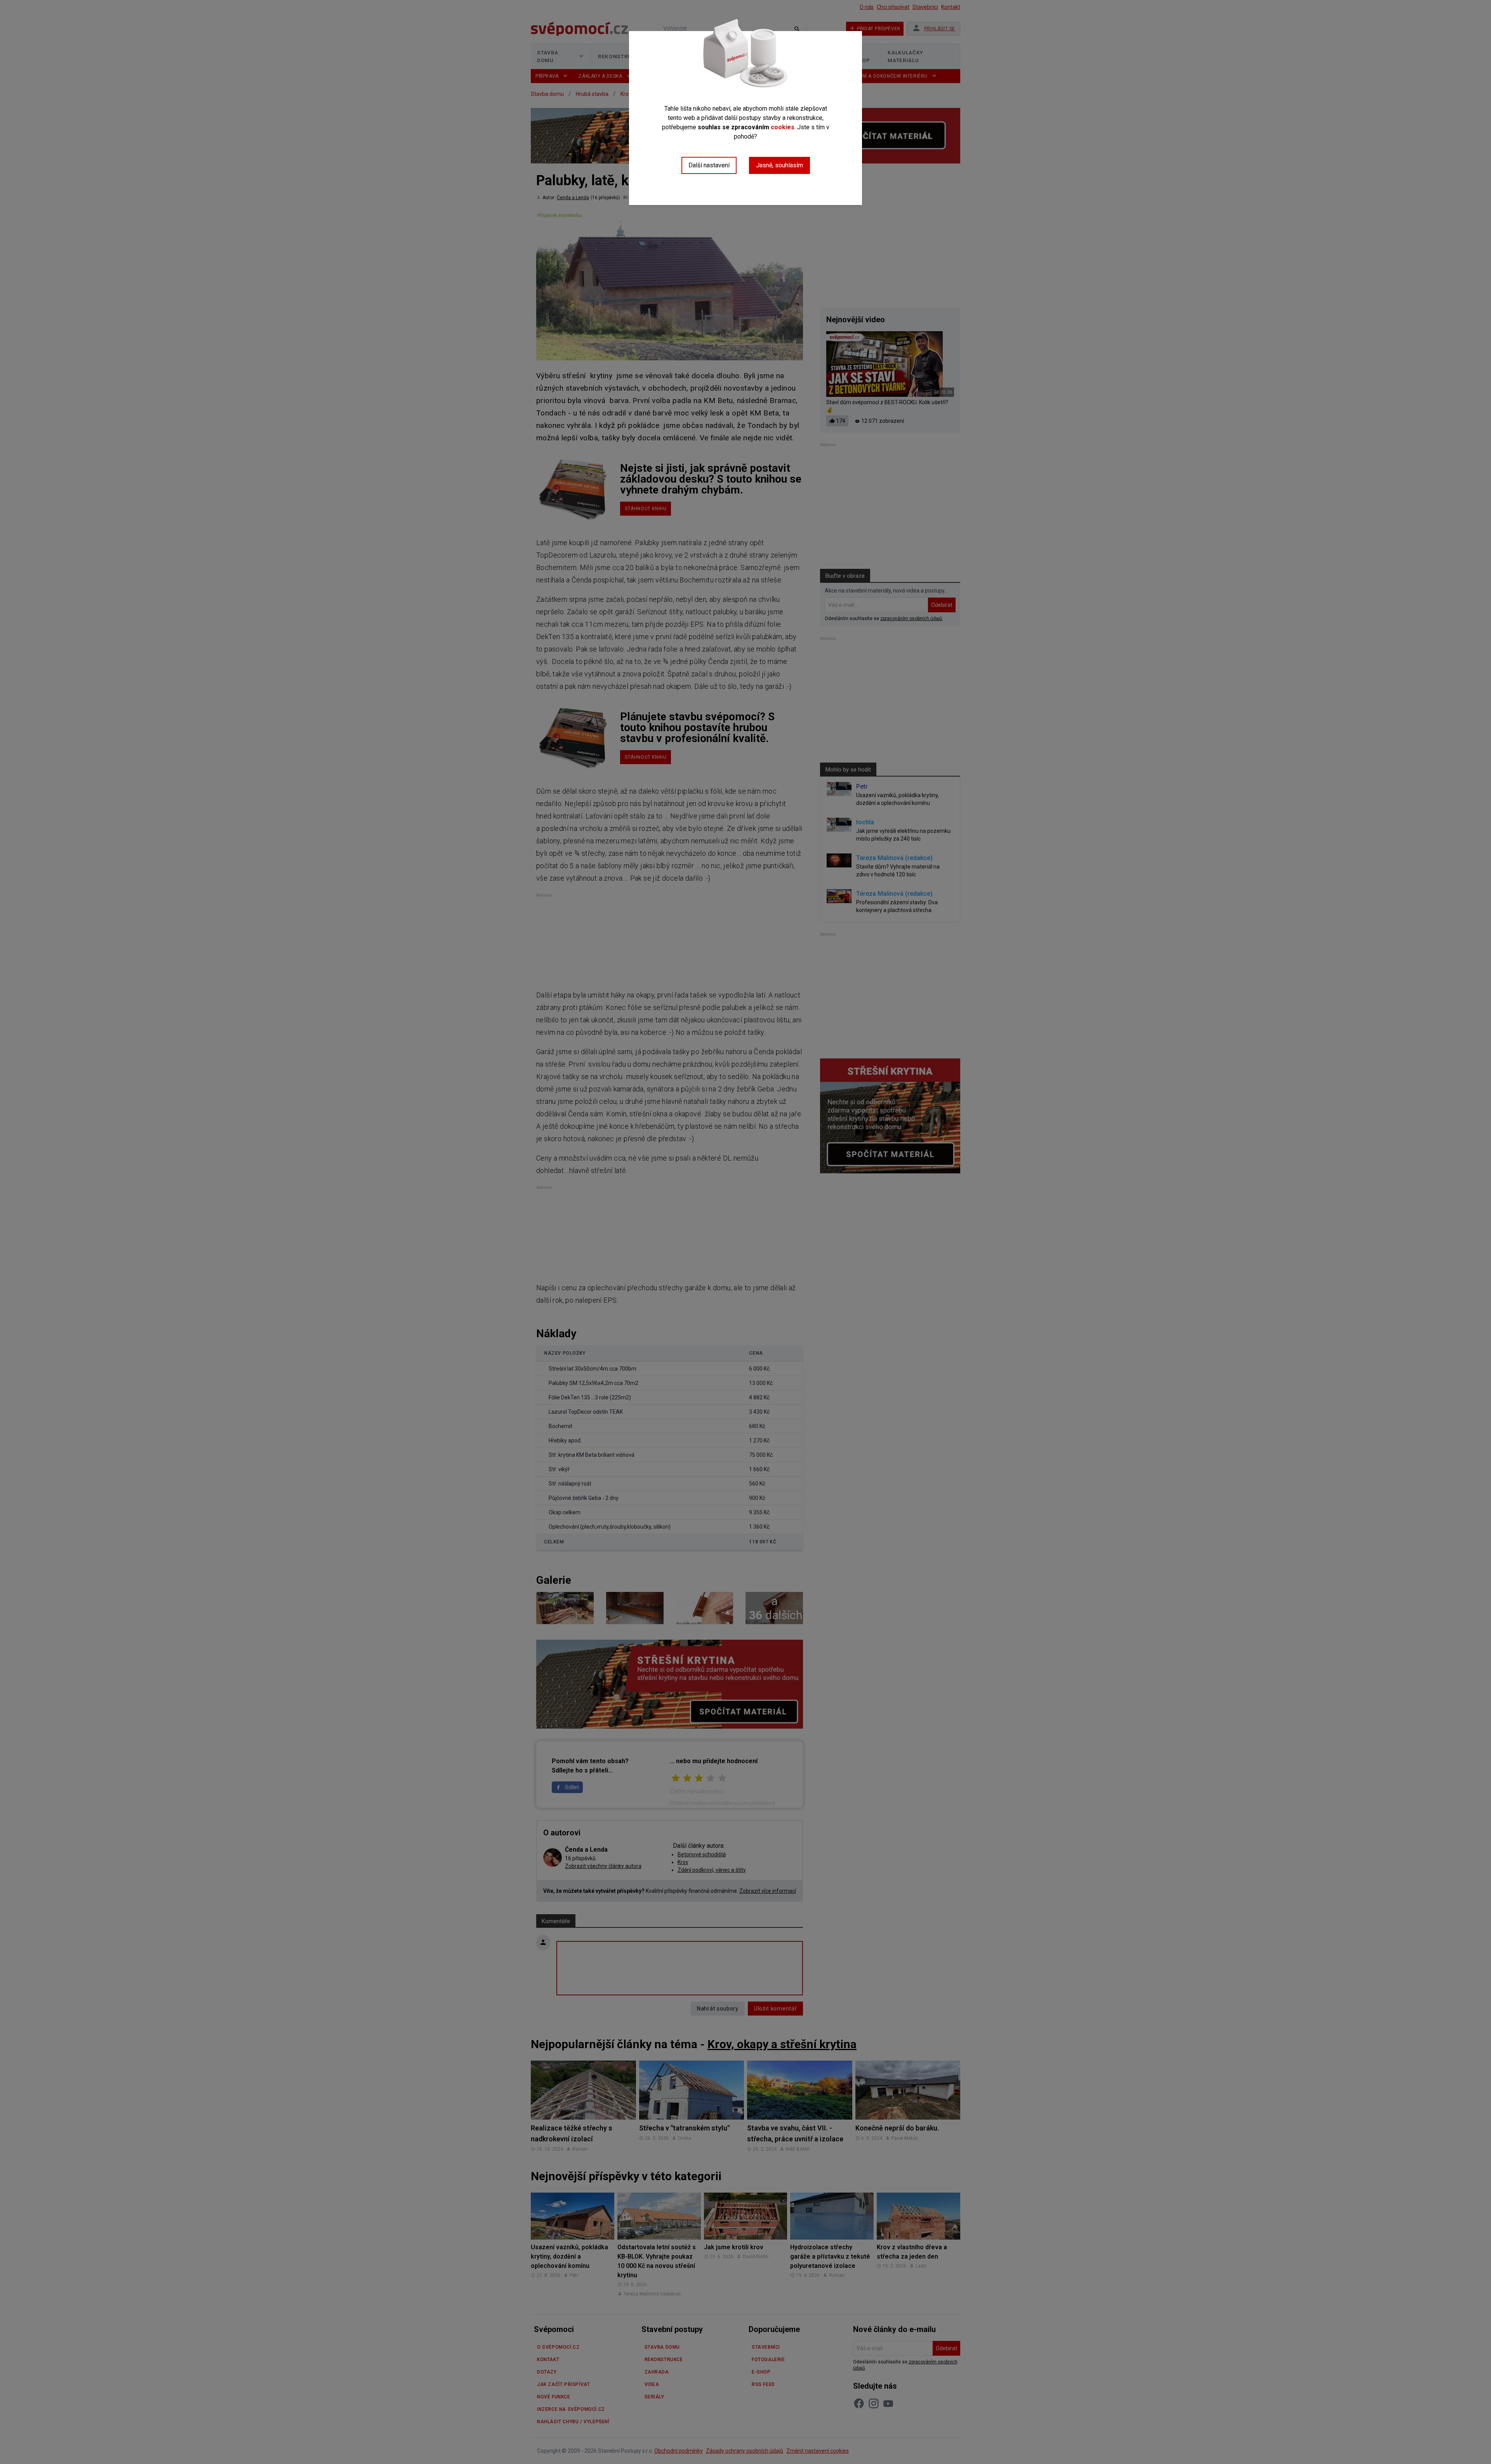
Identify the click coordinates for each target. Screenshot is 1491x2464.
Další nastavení (709, 165)
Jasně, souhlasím (779, 165)
